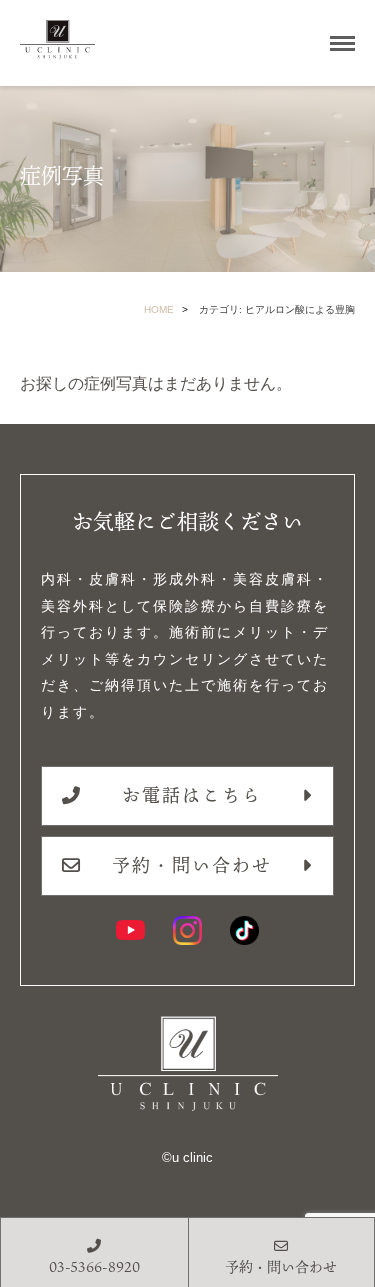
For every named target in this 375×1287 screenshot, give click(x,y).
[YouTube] (130, 930)
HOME (159, 309)
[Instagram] (187, 930)
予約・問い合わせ (192, 865)
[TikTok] (244, 930)
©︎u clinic (187, 1157)
